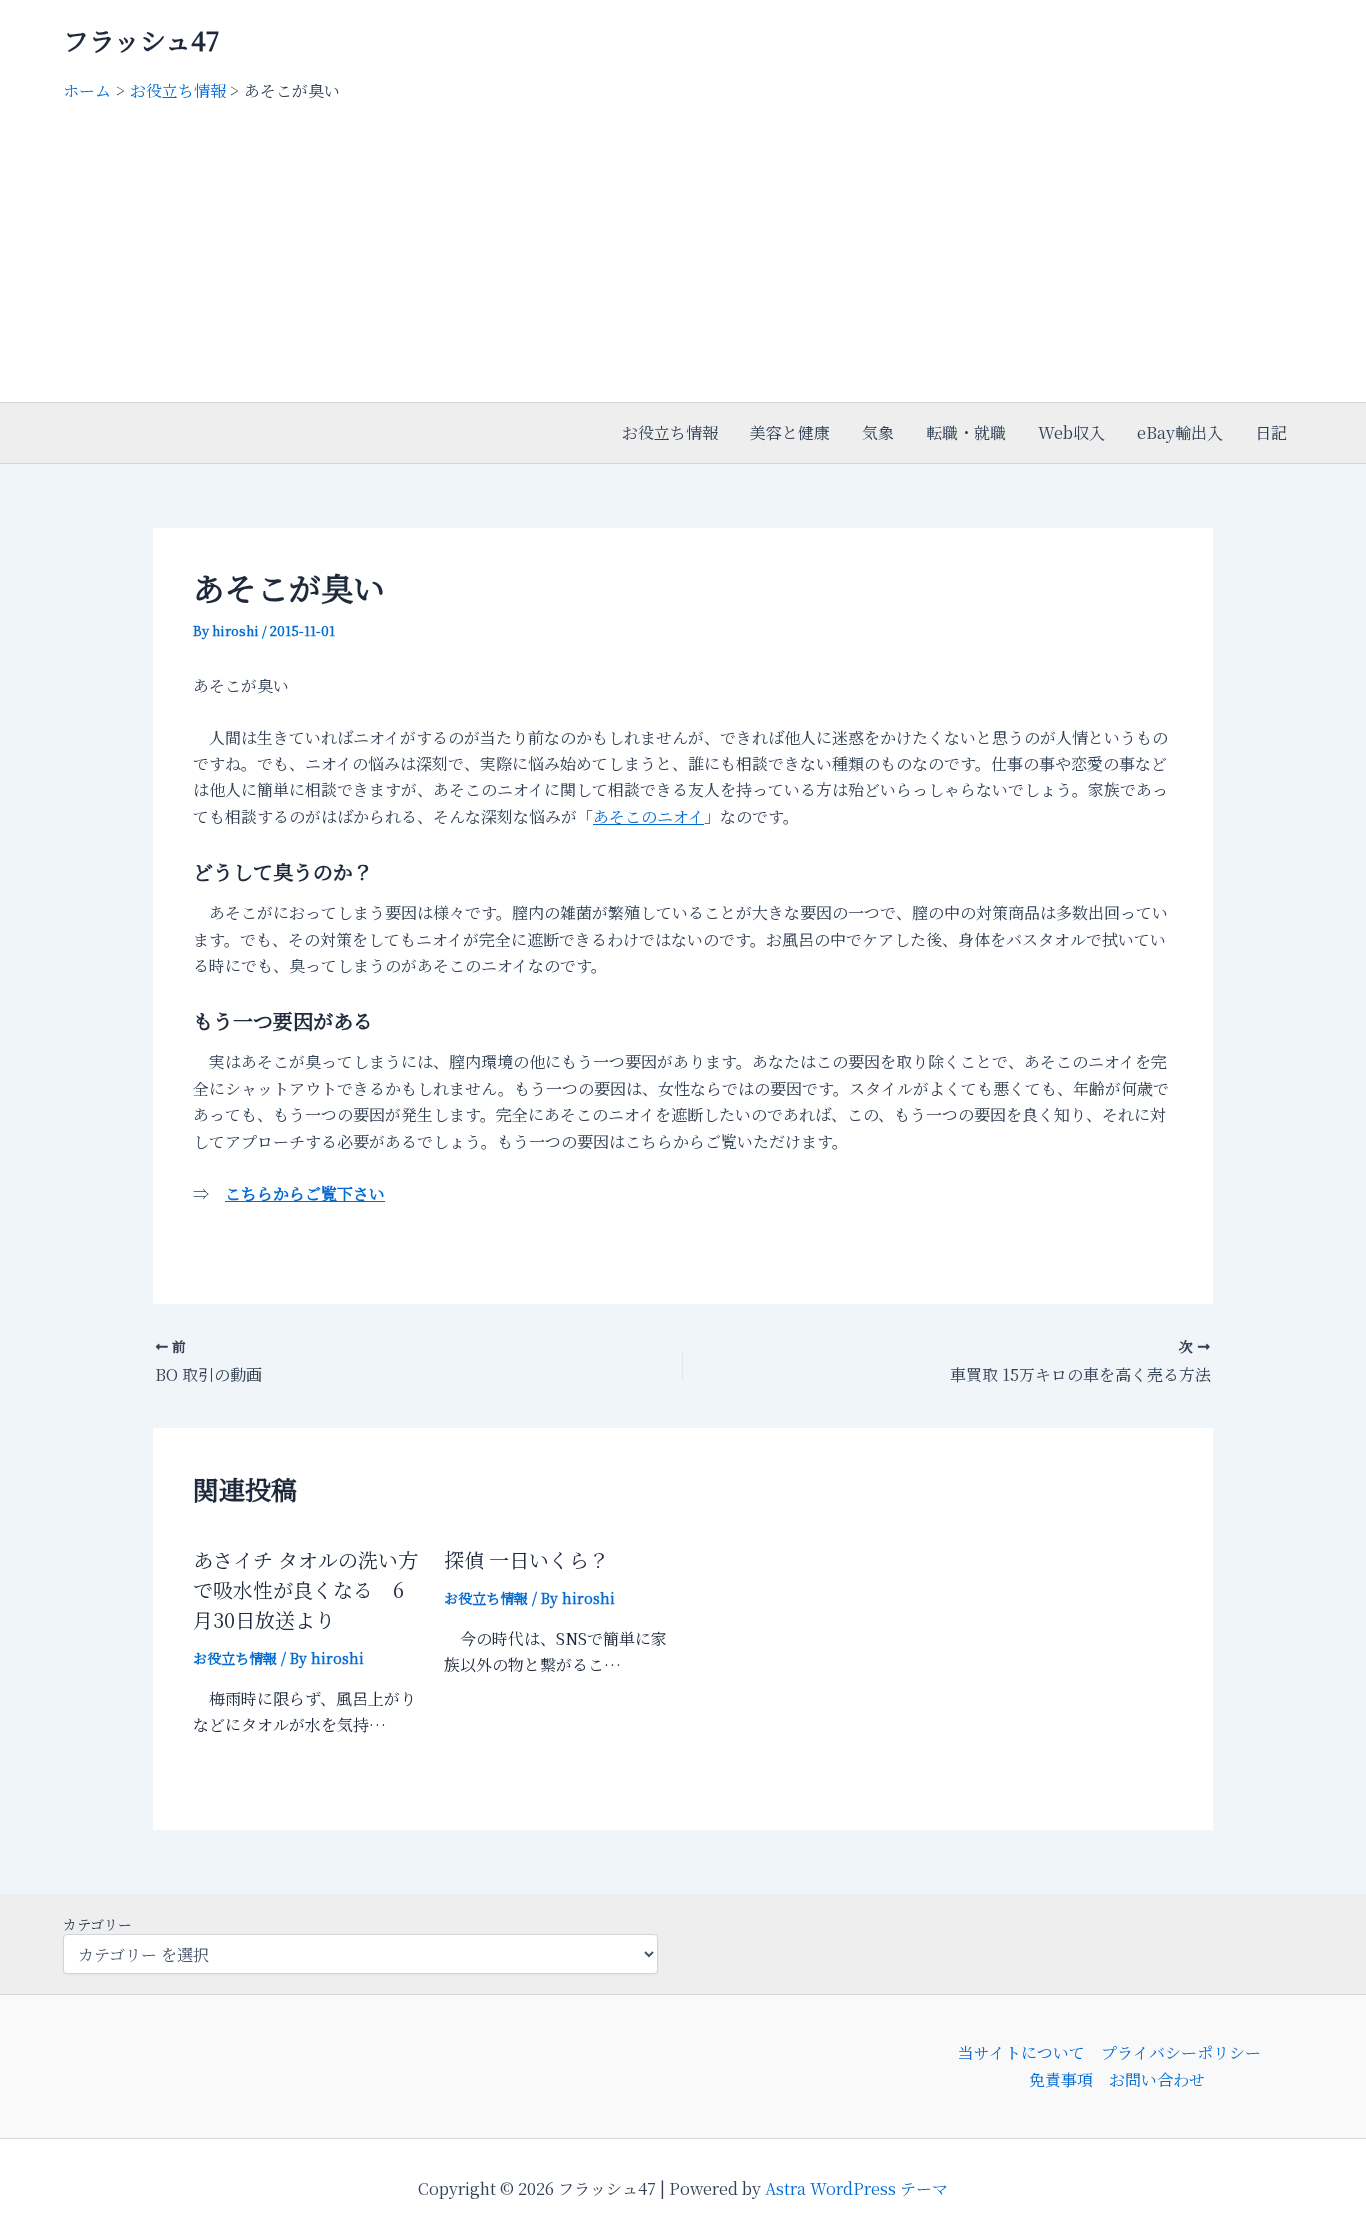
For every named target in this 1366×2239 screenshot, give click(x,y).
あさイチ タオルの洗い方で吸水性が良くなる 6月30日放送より (305, 1589)
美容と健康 (790, 432)
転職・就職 (966, 432)
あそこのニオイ (648, 816)
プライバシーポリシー (1181, 2052)
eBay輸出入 (1180, 432)
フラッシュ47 (141, 39)
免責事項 (1061, 2079)
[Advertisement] (683, 252)
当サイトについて (1021, 2052)
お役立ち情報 (670, 432)
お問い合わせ (1157, 2079)
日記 (1271, 432)
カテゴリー (97, 1924)
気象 (878, 432)
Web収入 (1071, 432)
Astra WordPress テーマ (856, 2188)
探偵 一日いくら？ (526, 1559)
